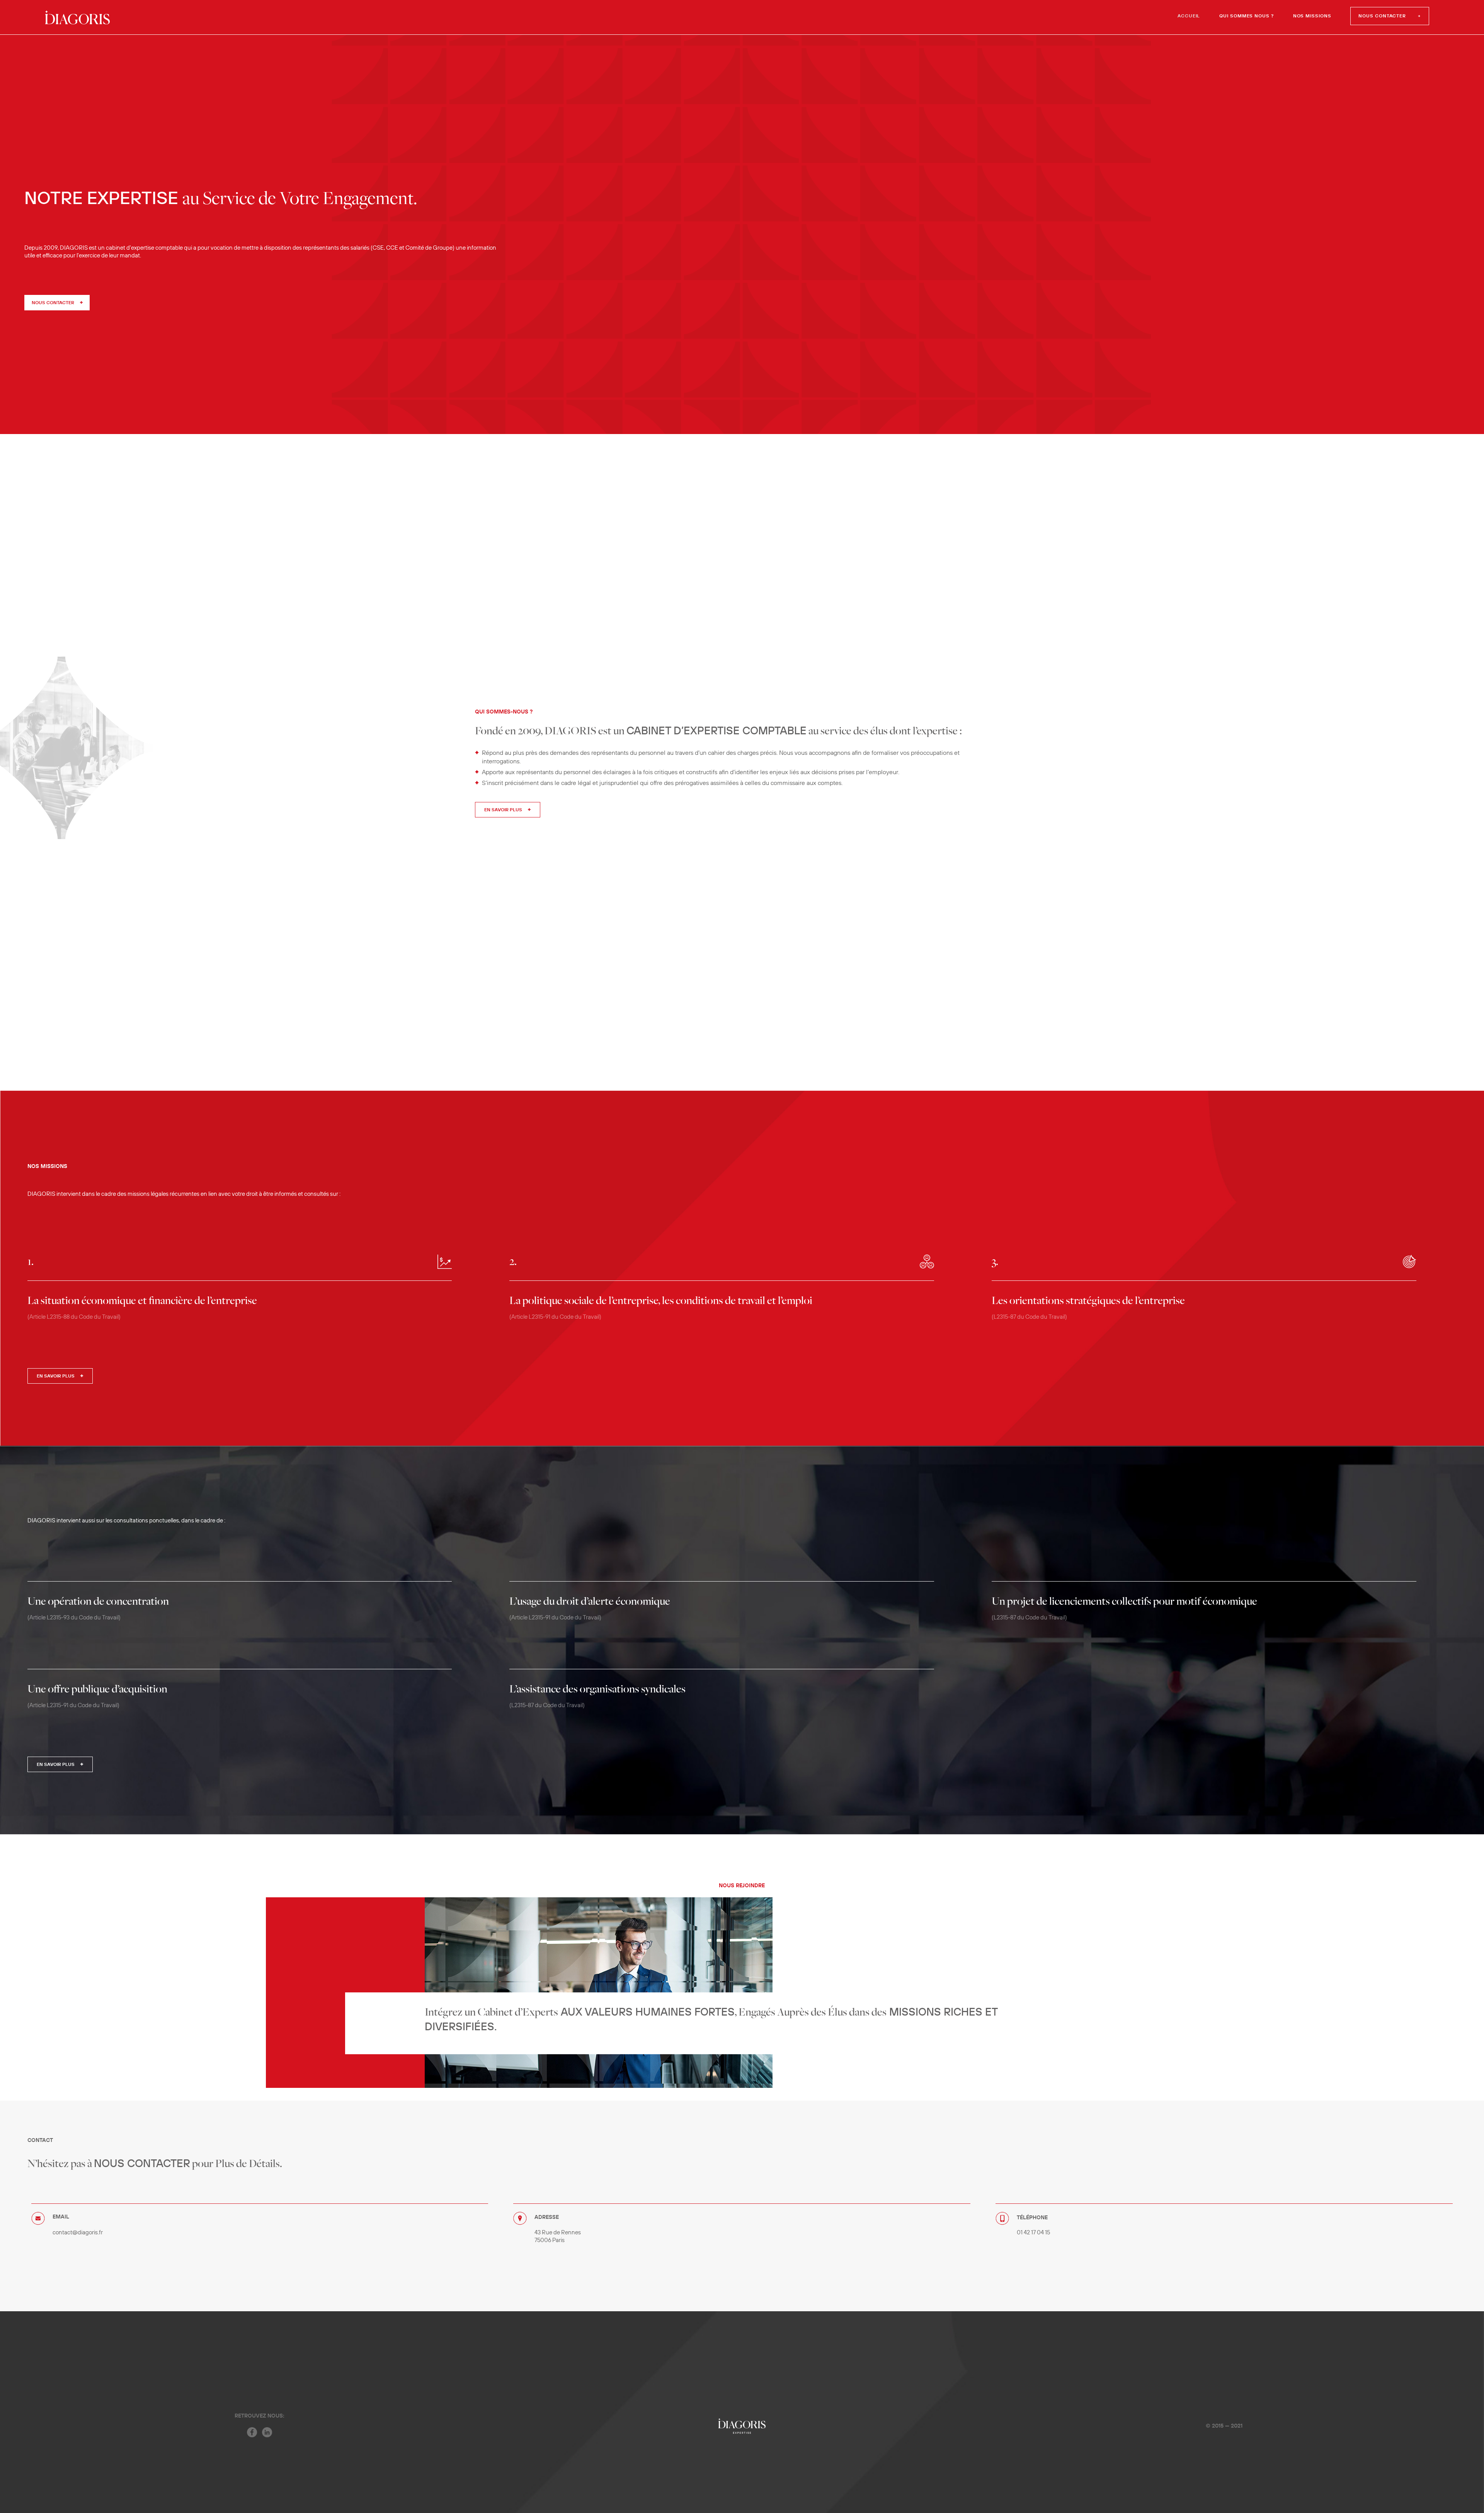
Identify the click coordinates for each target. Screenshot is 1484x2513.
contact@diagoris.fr (78, 2233)
